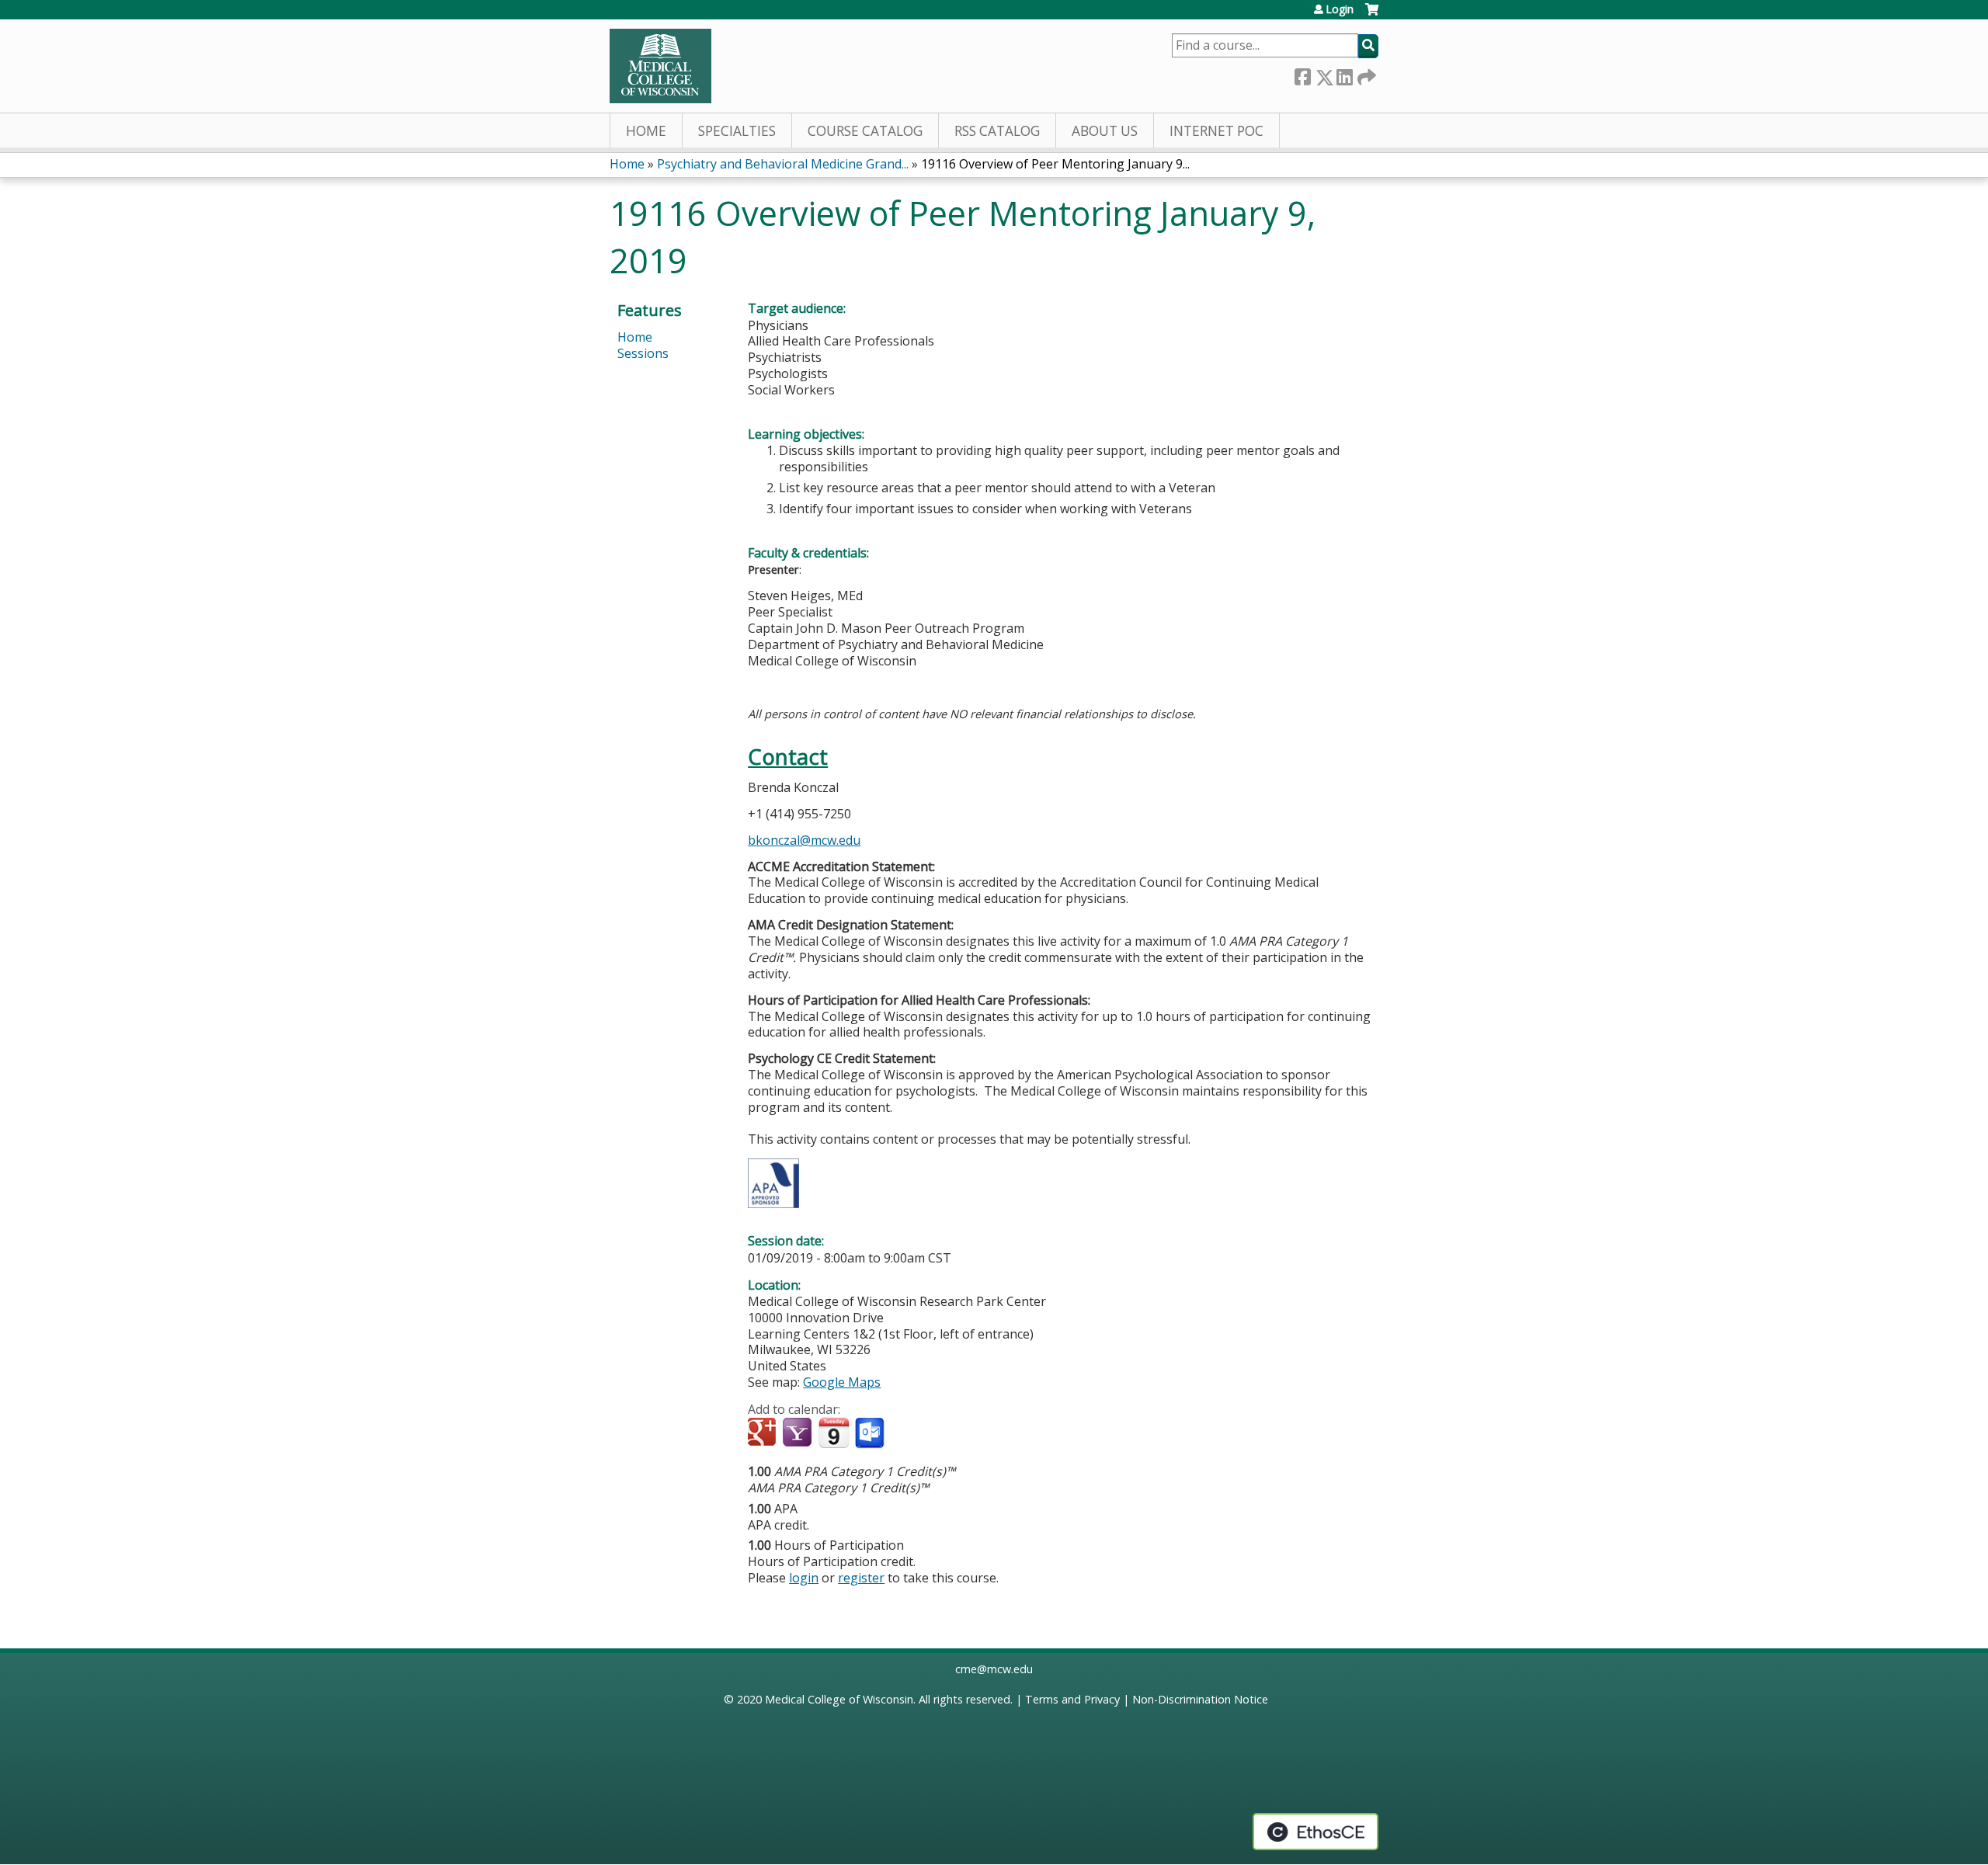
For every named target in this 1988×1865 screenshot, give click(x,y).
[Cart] (1372, 15)
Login (1340, 9)
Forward (1365, 74)
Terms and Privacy (1072, 1699)
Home (646, 131)
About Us (1105, 131)
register (861, 1578)
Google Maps (842, 1382)
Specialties (737, 131)
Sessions (643, 353)
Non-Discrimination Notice (1200, 1699)
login (804, 1578)
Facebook (1302, 74)
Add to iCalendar (834, 1433)
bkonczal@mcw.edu (804, 840)
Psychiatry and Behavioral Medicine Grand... (783, 164)
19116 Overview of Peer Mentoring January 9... (1055, 164)
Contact (788, 757)
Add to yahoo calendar (799, 1433)
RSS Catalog (997, 131)
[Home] (660, 66)
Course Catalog (865, 131)
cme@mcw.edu (994, 1669)
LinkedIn (1344, 74)
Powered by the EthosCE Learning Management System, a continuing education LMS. (1315, 1832)
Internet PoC (1216, 131)
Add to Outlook (871, 1433)
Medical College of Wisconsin (839, 1699)
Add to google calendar (764, 1433)
